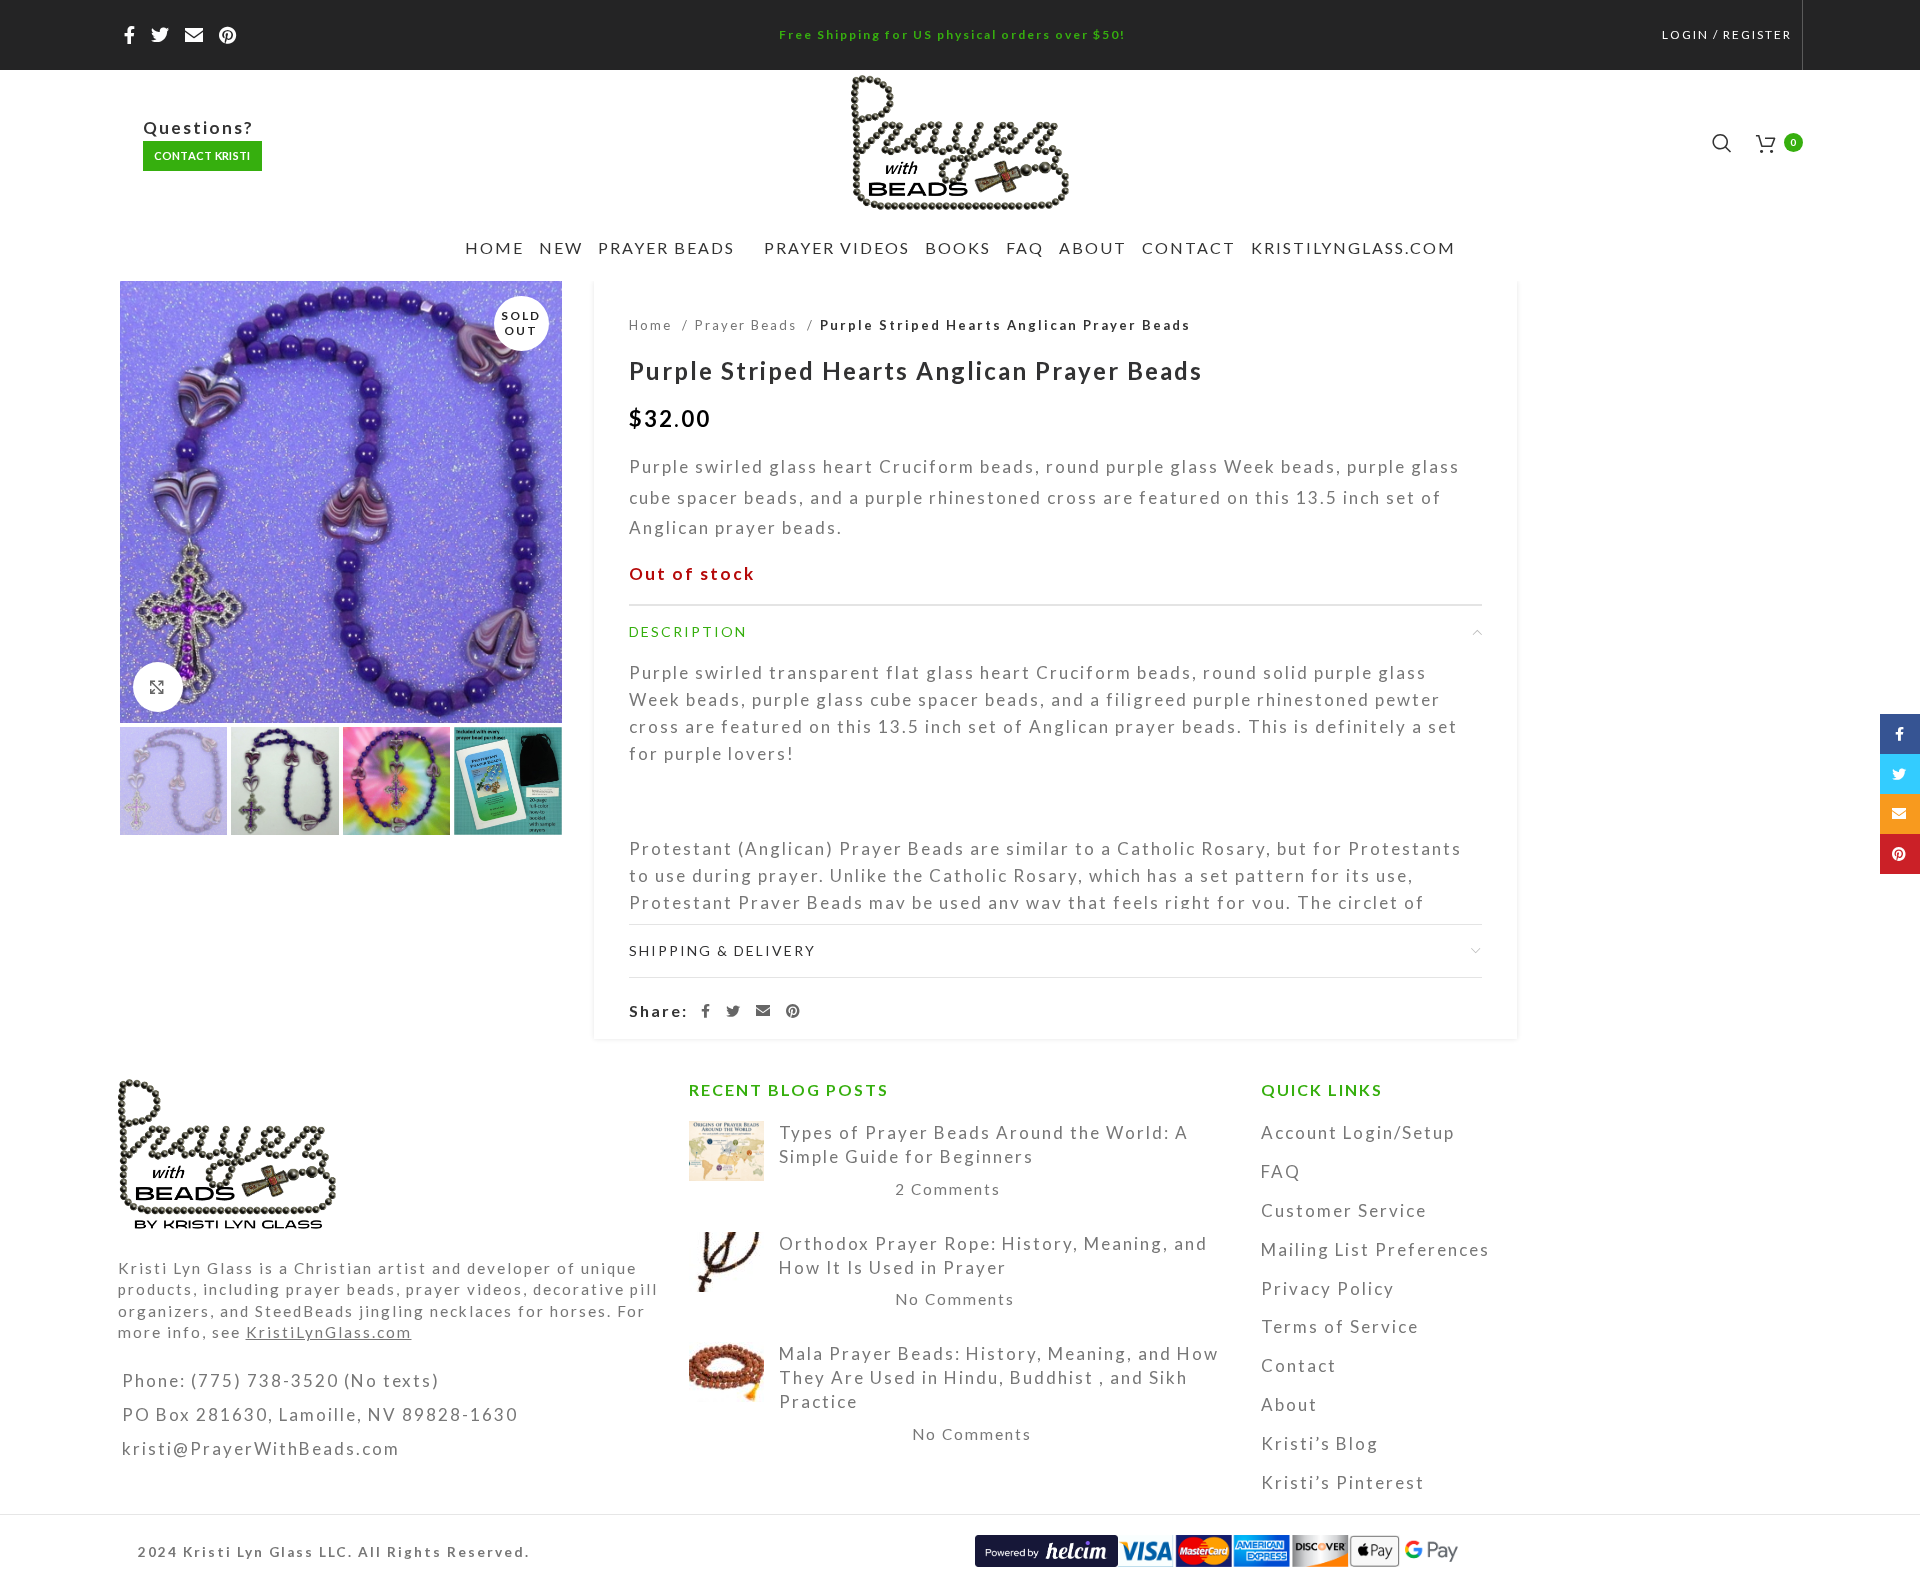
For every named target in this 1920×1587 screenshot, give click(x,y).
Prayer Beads (748, 325)
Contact (1299, 1365)
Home (653, 325)
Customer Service (1344, 1210)
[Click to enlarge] (158, 687)
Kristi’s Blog (1320, 1443)
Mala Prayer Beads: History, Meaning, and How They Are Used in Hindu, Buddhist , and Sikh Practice (999, 1377)
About (1289, 1404)
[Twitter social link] (161, 35)
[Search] (1724, 143)
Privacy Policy (1328, 1288)
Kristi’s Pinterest (1343, 1482)
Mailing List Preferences (1375, 1249)
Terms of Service (1340, 1326)
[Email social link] (195, 35)
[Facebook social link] (130, 35)
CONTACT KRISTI (202, 155)
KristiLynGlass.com (329, 1332)
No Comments (955, 1299)
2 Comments (948, 1189)
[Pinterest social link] (228, 35)
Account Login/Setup (1358, 1132)
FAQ (1281, 1171)
